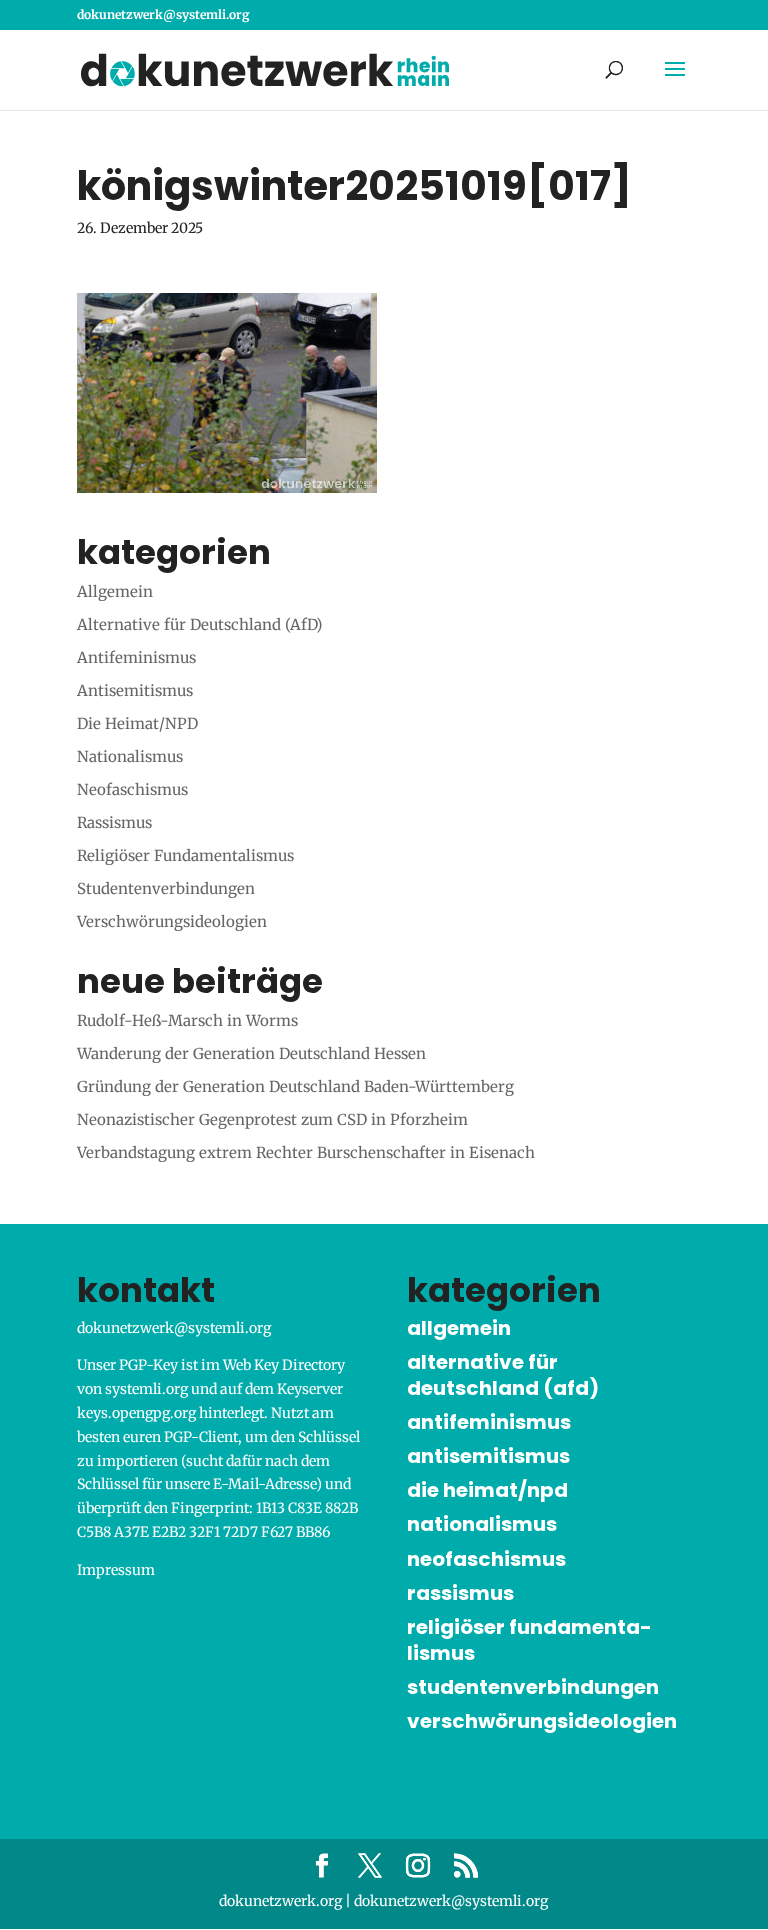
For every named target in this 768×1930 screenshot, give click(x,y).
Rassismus (114, 822)
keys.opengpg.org (136, 1413)
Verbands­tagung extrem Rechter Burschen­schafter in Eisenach (306, 1152)
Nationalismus (130, 756)
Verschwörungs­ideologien (172, 921)
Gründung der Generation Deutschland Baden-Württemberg (295, 1086)
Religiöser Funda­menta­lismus (185, 855)
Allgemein (115, 591)
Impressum (116, 1570)
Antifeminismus (136, 657)
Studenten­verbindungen (166, 888)
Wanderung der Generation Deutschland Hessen (251, 1053)
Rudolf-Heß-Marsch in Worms (187, 1020)
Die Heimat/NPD (137, 723)
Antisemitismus (135, 690)
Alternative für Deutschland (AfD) (199, 624)
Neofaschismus (132, 789)
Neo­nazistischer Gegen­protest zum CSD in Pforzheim (272, 1119)
